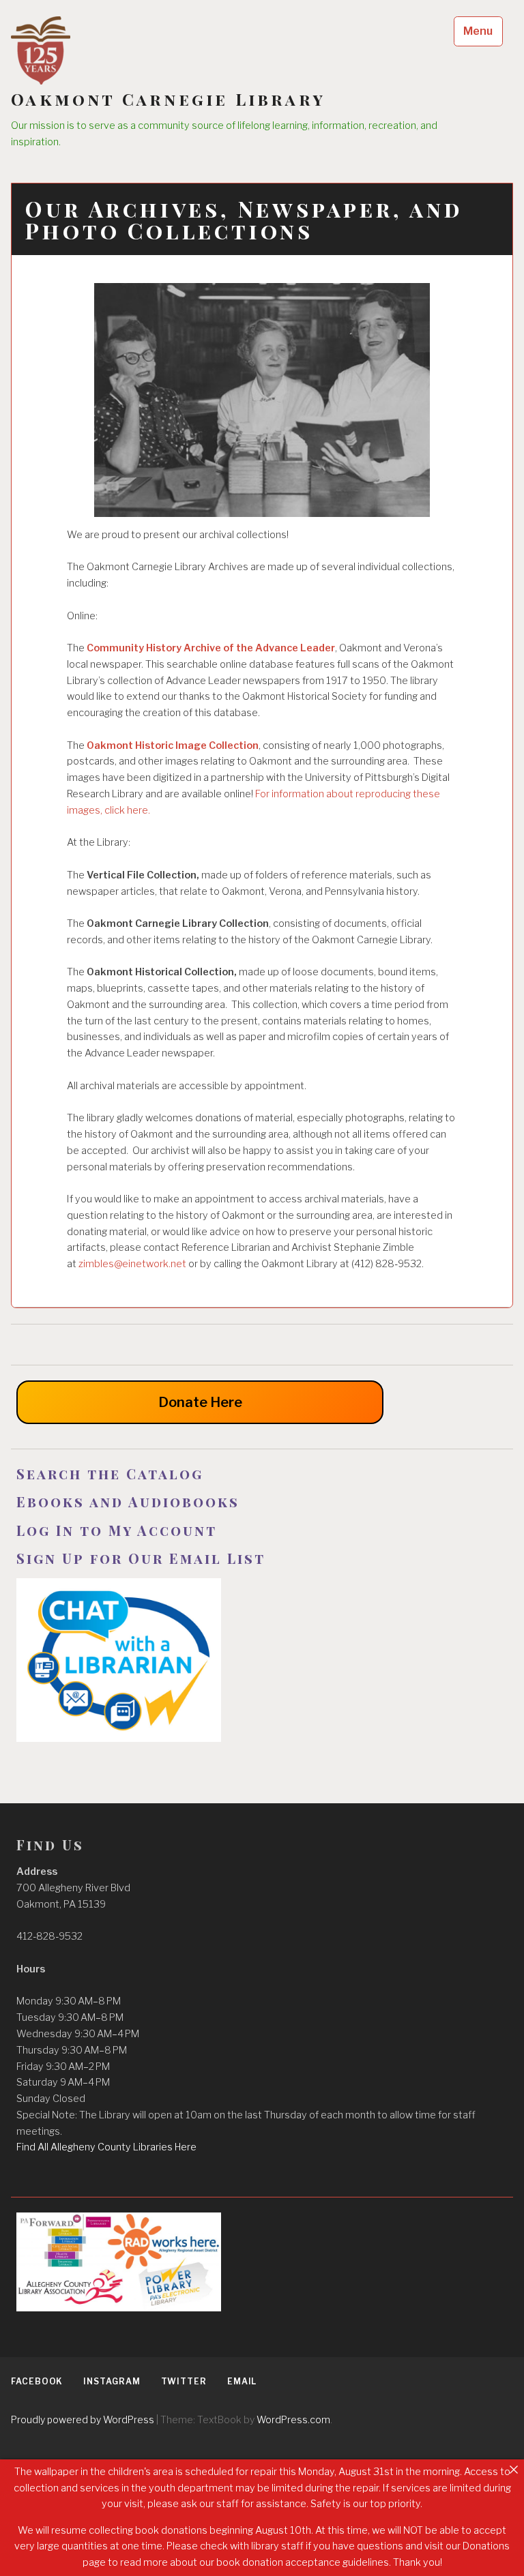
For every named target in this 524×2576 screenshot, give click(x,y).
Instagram (112, 2381)
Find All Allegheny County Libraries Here (106, 2147)
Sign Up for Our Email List (141, 1558)
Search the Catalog (110, 1474)
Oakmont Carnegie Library (168, 99)
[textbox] (262, 1474)
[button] (262, 2067)
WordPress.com (293, 2419)
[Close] (514, 2470)
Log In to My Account (119, 1530)
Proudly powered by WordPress (83, 2419)
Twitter (184, 2381)
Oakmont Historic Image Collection (173, 745)
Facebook (37, 2381)
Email (242, 2381)
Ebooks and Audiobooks (128, 1501)
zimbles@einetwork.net (132, 1264)
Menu (478, 31)
